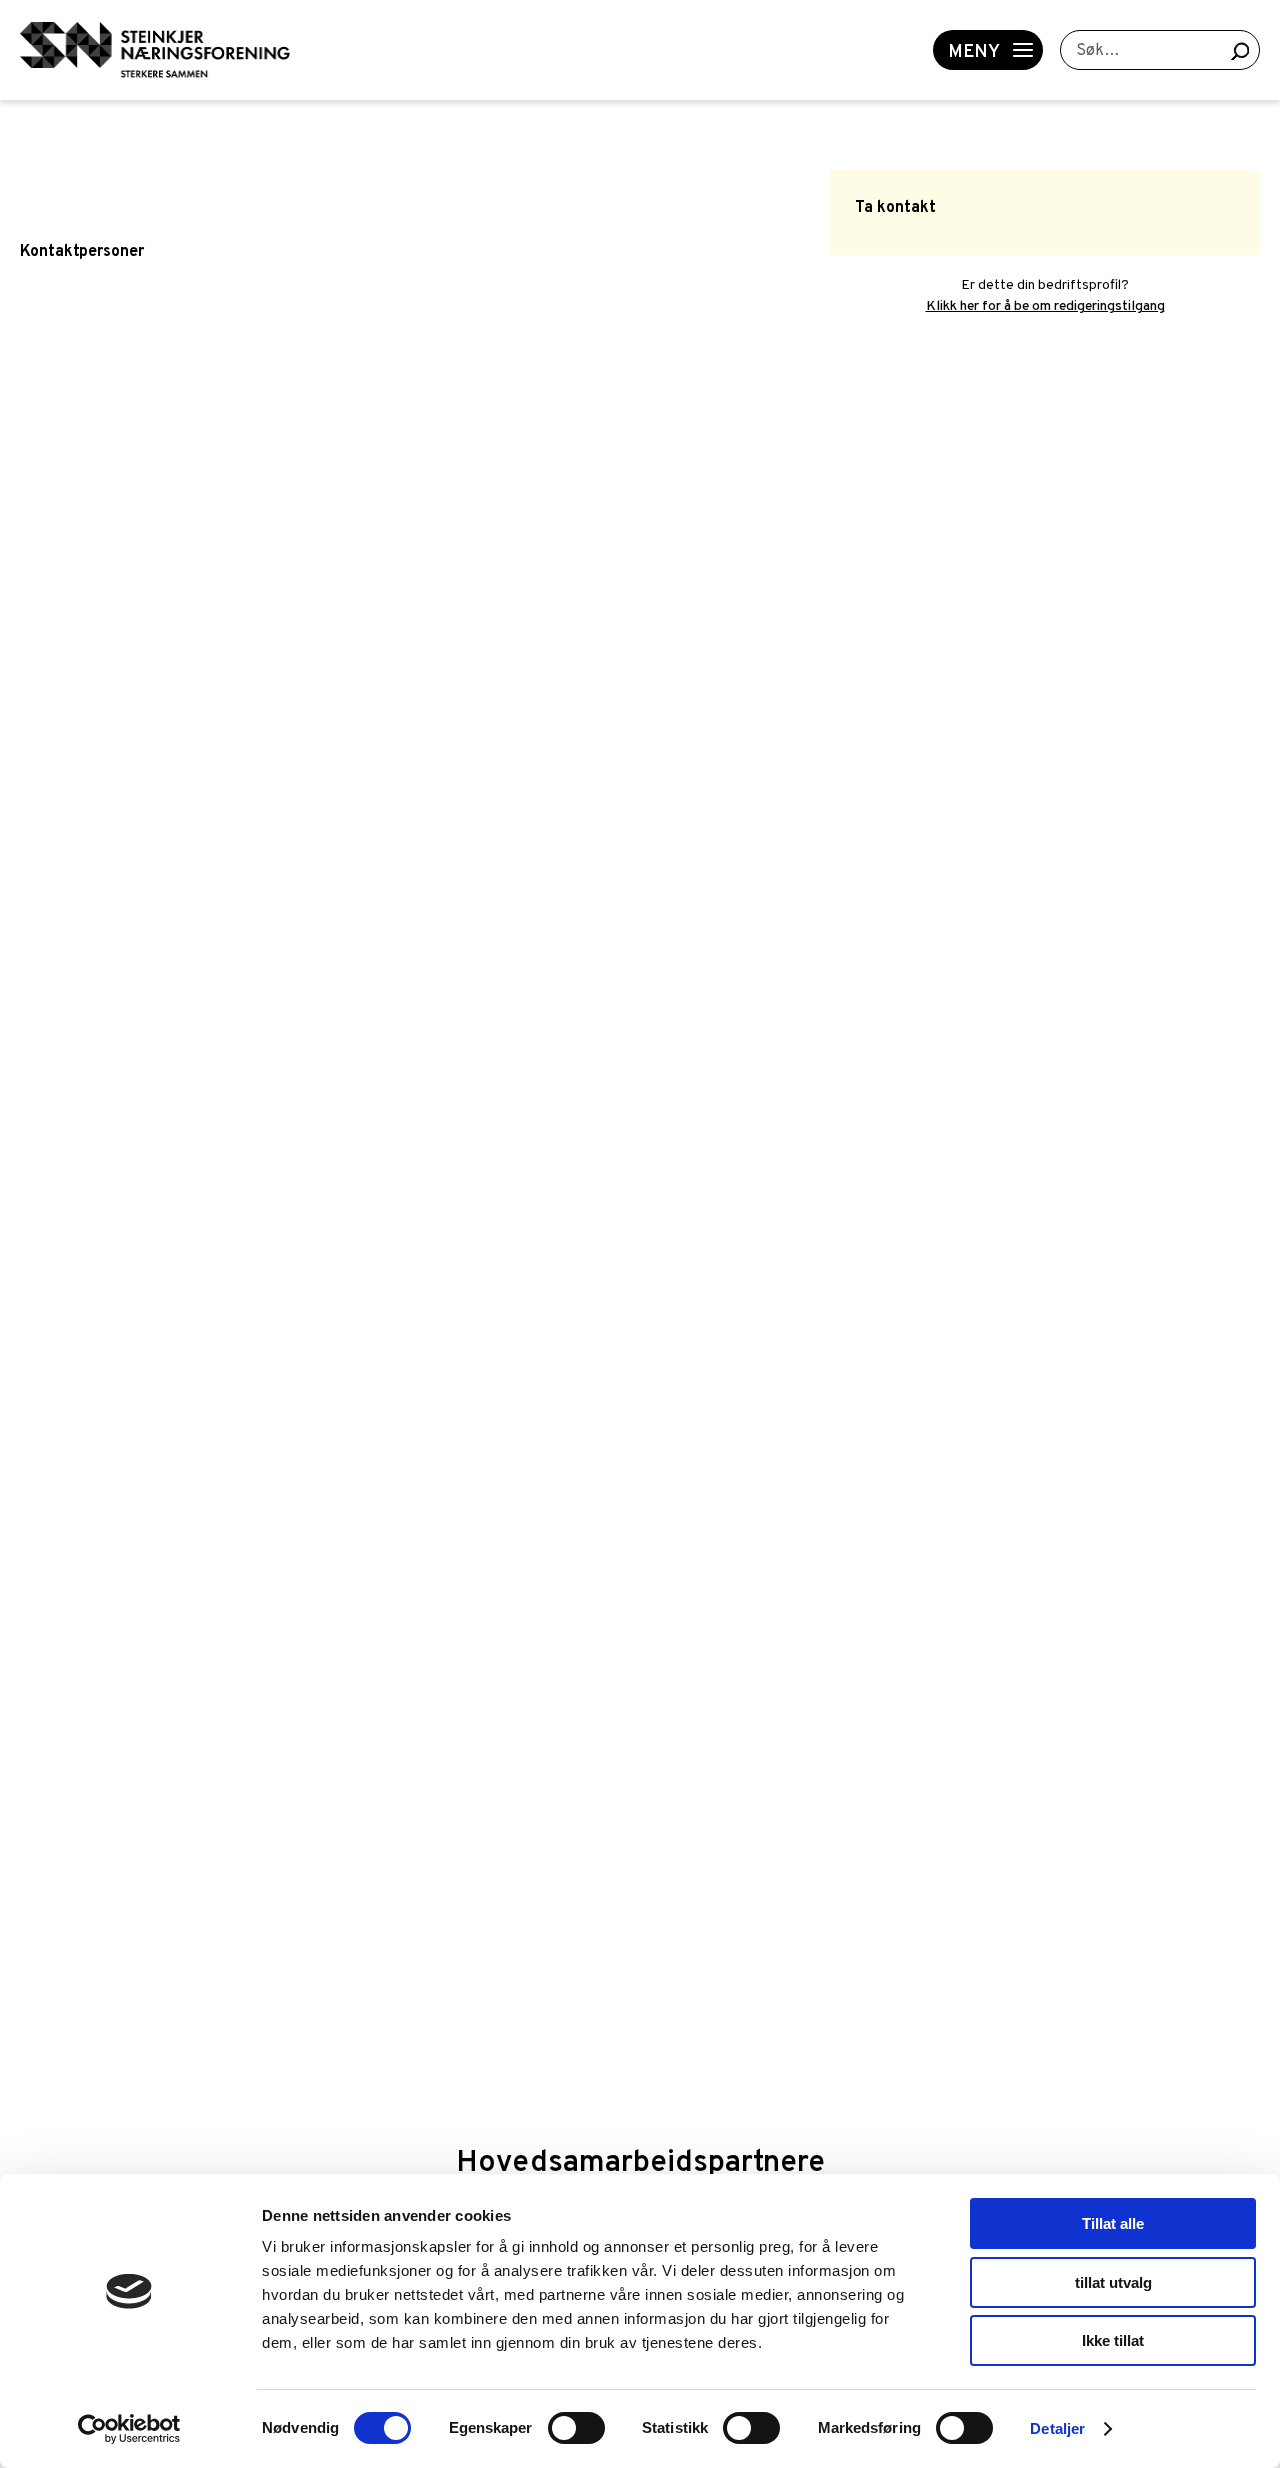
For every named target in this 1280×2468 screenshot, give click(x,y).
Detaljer (1057, 2428)
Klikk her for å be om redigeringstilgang (1045, 306)
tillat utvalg (1113, 2282)
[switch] (576, 2428)
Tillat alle (1113, 2223)
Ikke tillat (1113, 2340)
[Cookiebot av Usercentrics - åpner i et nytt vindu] (129, 2429)
